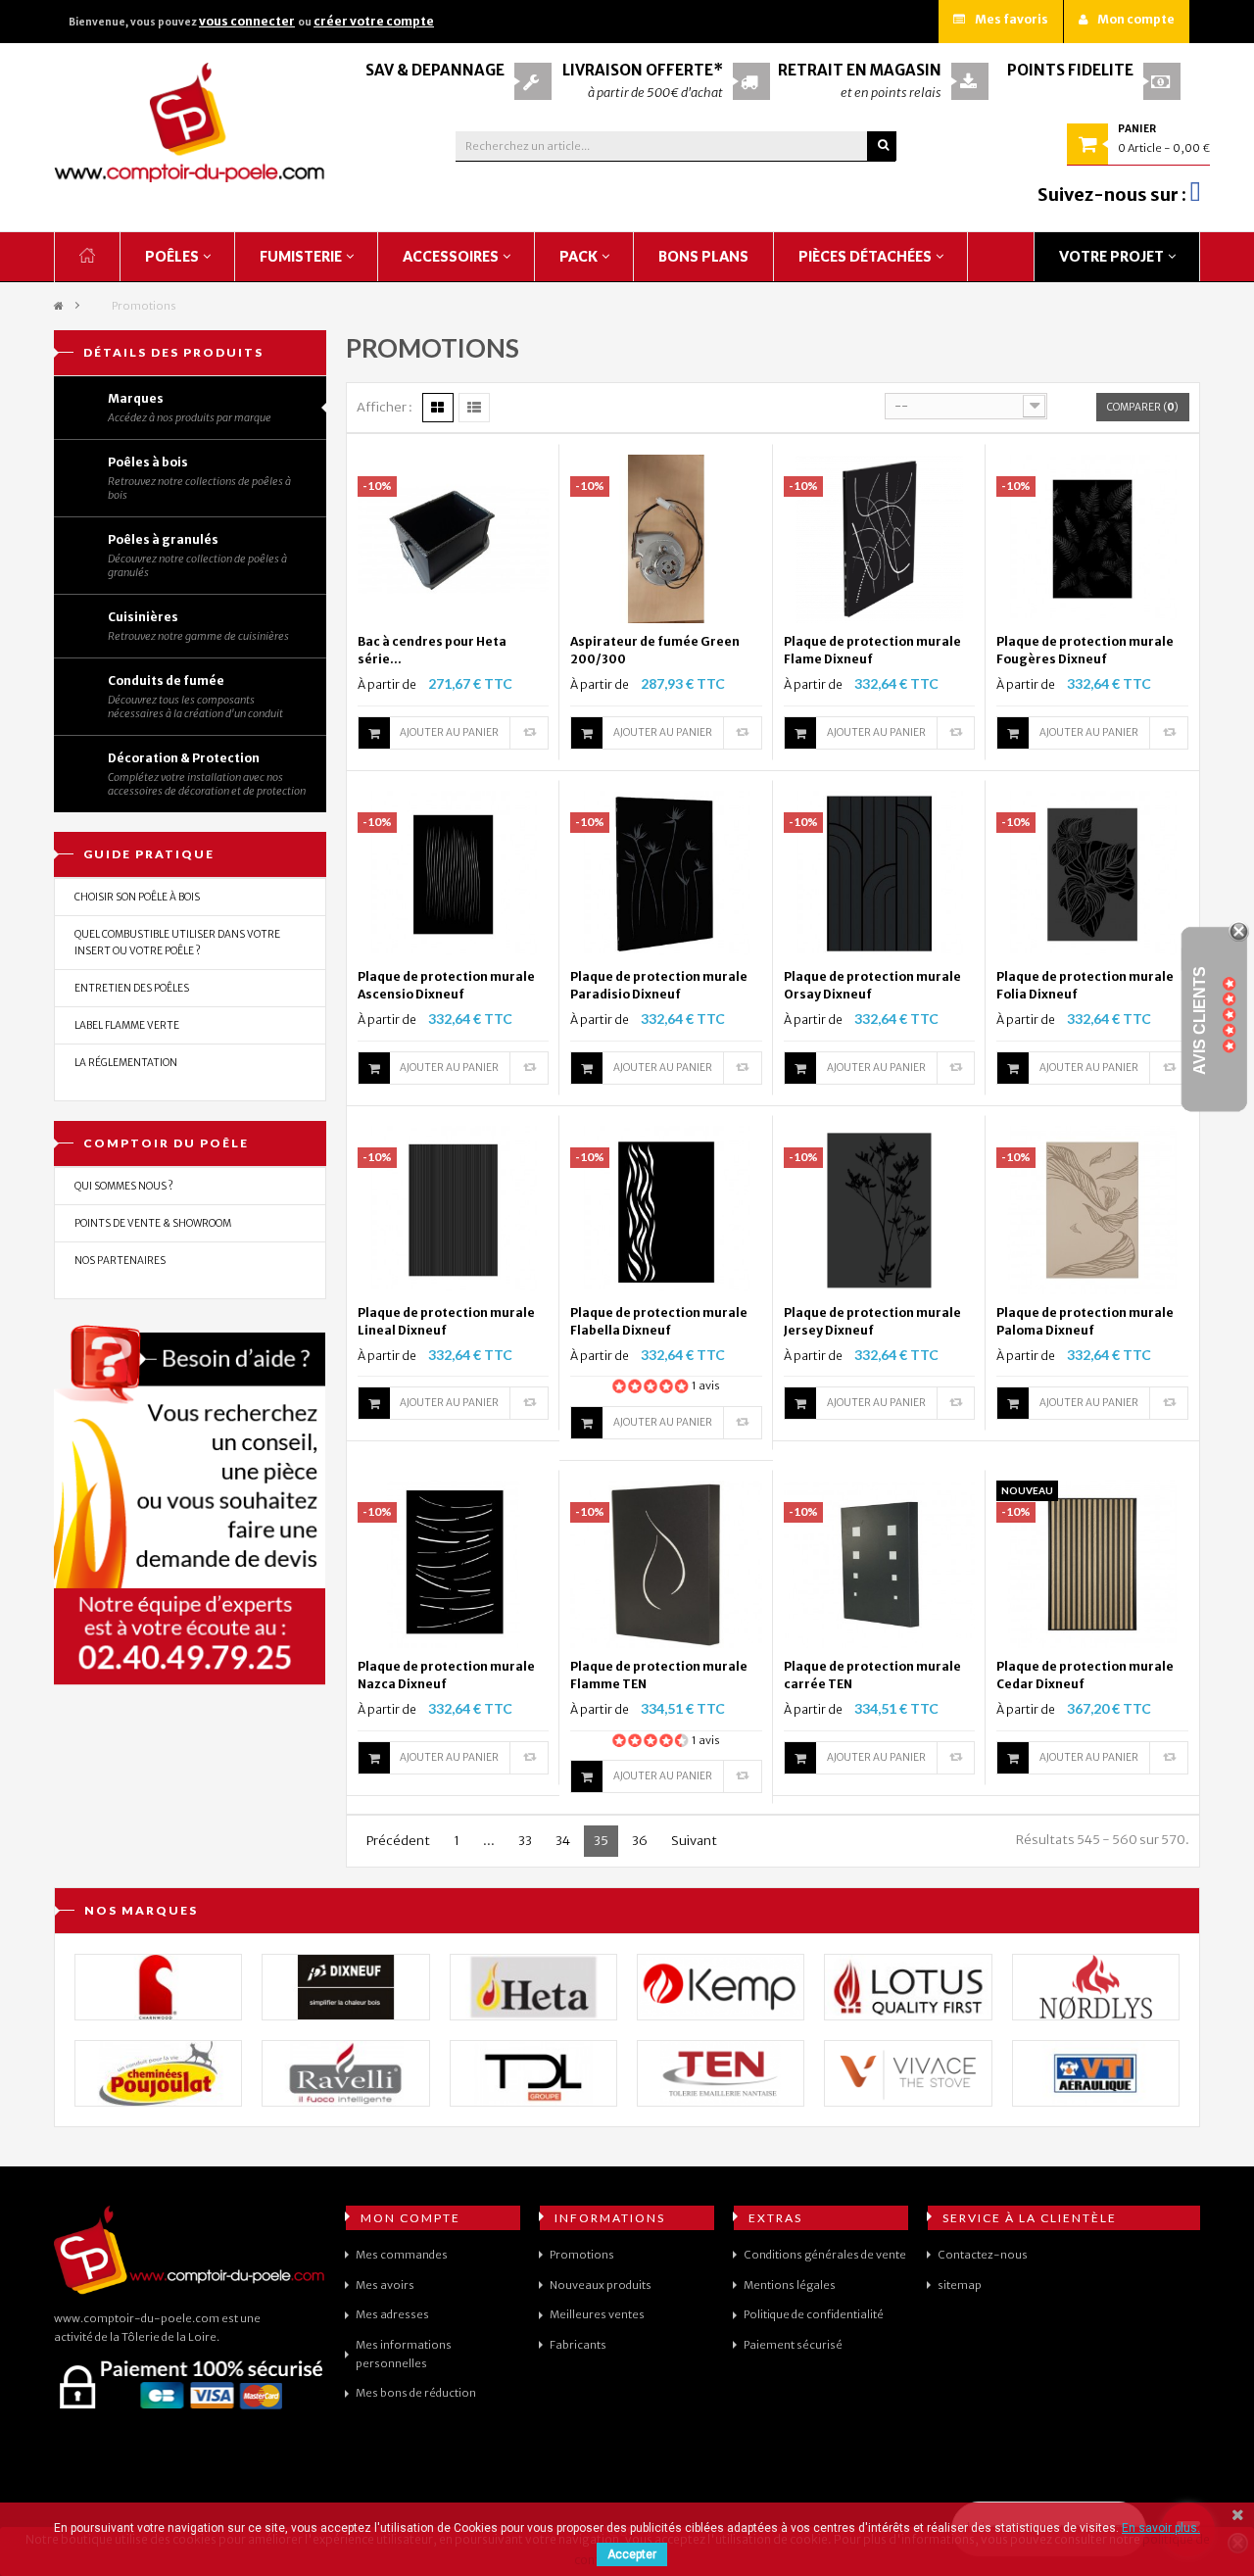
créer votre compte (374, 21)
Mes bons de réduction (416, 2393)
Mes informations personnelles (404, 2354)
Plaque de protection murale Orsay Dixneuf (872, 985)
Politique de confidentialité (814, 2314)
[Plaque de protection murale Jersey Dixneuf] (880, 1209)
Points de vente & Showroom (153, 1223)
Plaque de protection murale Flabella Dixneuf (659, 1321)
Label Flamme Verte (127, 1025)
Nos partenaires (120, 1261)
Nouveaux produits (601, 2285)
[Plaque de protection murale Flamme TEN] (666, 1563)
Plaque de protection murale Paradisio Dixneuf (659, 985)
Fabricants (578, 2345)
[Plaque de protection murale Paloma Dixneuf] (1092, 1209)
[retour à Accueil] (59, 306)
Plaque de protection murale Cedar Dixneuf (1085, 1675)
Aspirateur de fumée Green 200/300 (655, 650)
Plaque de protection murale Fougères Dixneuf (1085, 650)
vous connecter (247, 21)
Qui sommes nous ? (124, 1186)
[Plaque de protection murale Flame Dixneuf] (880, 538)
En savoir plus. (1161, 2528)
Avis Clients (1200, 1021)
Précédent (398, 1841)
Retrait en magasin (860, 70)
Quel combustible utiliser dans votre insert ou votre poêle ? (177, 943)
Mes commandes (402, 2255)
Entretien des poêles (132, 988)
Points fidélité (1070, 70)
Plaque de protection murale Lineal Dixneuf (446, 1321)
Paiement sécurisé (793, 2345)
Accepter (632, 2554)
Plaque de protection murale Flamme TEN (659, 1675)
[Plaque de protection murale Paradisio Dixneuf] (666, 873)
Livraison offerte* (643, 70)
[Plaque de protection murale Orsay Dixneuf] (880, 873)
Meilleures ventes (597, 2314)
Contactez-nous (983, 2255)
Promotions (582, 2255)
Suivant (694, 1841)
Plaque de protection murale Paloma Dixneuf (1085, 1321)
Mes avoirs (385, 2285)
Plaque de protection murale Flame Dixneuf (872, 650)
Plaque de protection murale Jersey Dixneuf (872, 1321)
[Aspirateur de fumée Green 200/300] (666, 538)
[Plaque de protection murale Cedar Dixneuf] (1092, 1563)
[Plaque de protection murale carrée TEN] (880, 1563)
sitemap (960, 2285)
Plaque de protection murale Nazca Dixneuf (446, 1675)
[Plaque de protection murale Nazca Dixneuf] (454, 1563)
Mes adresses (392, 2314)
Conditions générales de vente (825, 2255)
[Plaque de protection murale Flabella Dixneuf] (666, 1209)
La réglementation (126, 1063)
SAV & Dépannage (435, 70)
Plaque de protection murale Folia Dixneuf (1085, 985)
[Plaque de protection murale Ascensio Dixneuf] (454, 873)
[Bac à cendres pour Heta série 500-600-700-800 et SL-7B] (454, 538)
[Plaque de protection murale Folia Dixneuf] (1092, 873)
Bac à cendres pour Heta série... (432, 650)
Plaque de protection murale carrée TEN (872, 1675)
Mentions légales (790, 2285)
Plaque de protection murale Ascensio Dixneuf (446, 985)
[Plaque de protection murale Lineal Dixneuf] (454, 1209)
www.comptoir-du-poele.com (137, 2318)
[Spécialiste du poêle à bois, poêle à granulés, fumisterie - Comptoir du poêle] (190, 122)
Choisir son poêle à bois (137, 897)
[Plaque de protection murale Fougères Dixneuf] (1092, 538)
